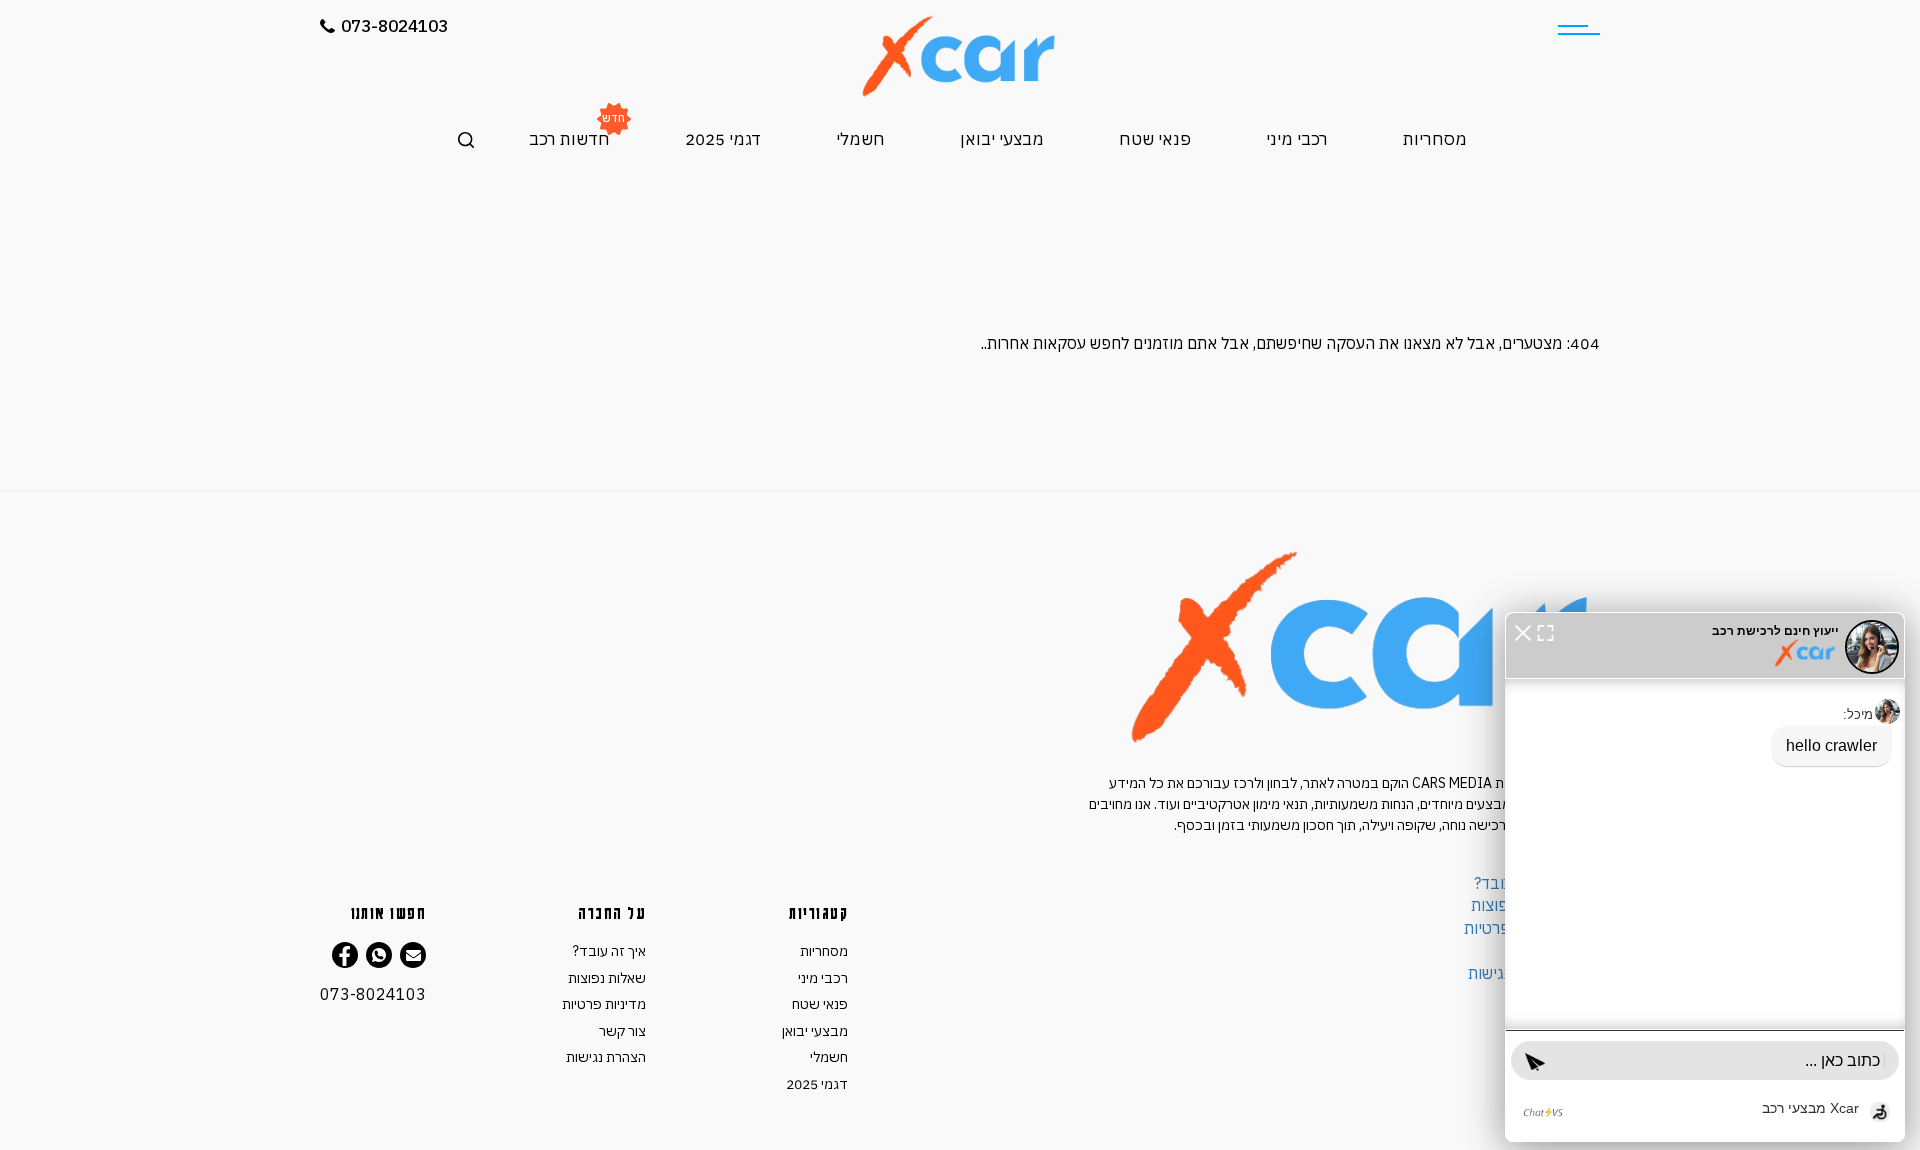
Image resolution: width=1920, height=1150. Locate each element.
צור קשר (622, 1031)
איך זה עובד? (609, 951)
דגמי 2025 (723, 139)
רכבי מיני (1297, 139)
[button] (1523, 631)
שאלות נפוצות (607, 978)
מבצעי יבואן (1002, 139)
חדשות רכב (569, 139)
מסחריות (1435, 139)
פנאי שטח (1155, 139)
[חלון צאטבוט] (1705, 877)
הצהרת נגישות (606, 1057)
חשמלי (860, 139)
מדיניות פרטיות (604, 1004)
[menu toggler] (1579, 30)
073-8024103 (394, 26)
